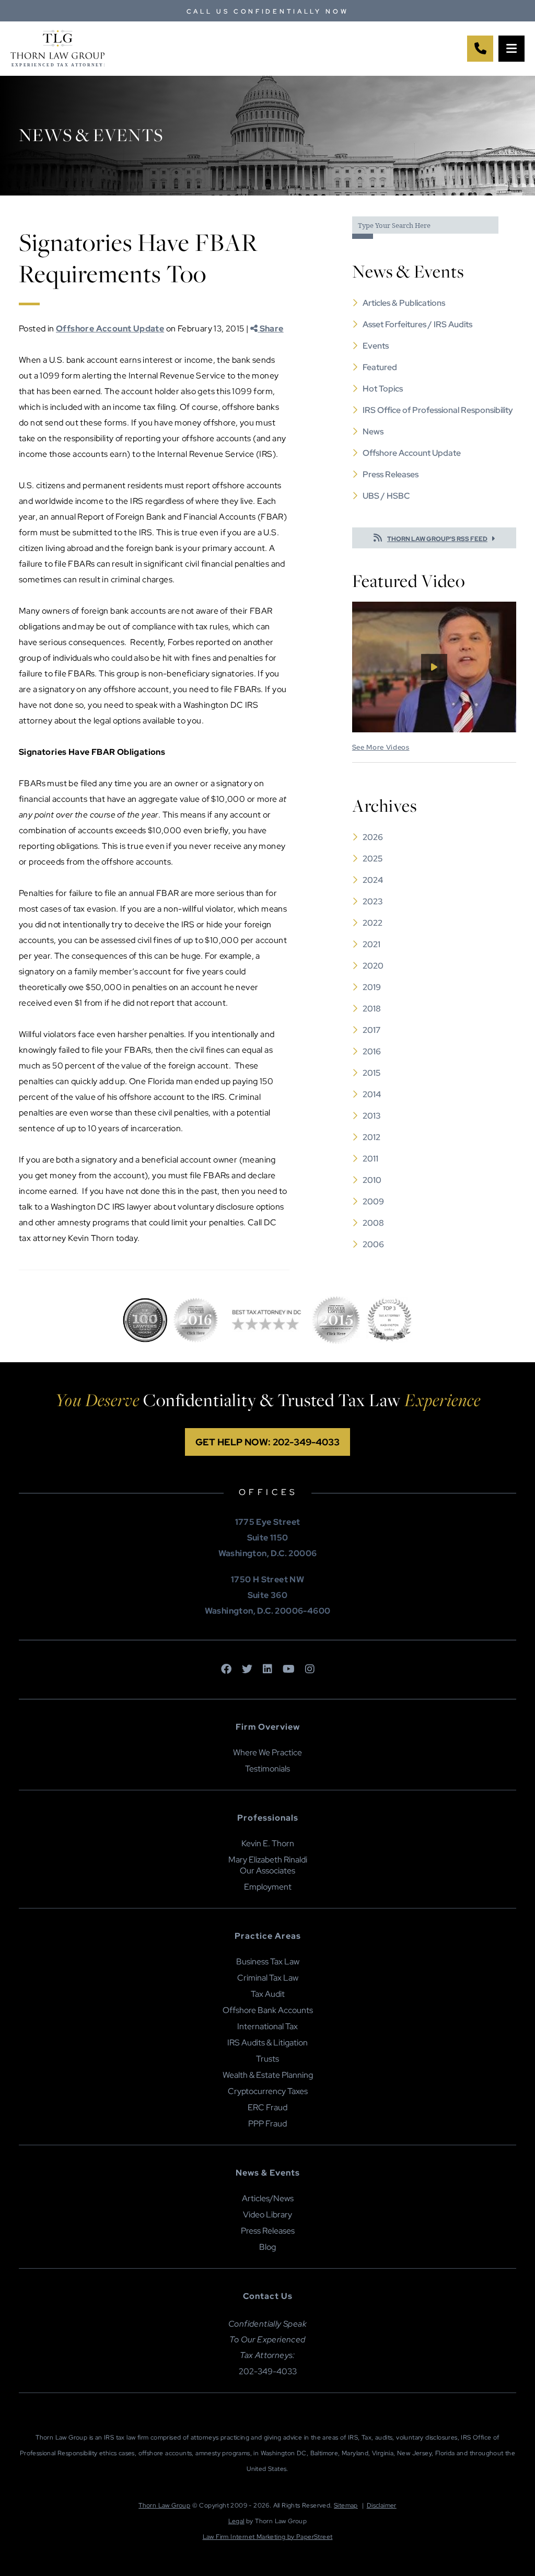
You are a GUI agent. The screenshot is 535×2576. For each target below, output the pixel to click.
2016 (372, 1051)
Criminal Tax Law (268, 1978)
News (373, 432)
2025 (373, 859)
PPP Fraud (267, 2124)
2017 (371, 1030)
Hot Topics (383, 389)
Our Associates (267, 1871)
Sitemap (346, 2505)
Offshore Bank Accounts (268, 2010)
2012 (371, 1137)
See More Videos (381, 747)
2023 (373, 901)
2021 (371, 944)
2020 (373, 966)
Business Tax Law (268, 1962)
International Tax (267, 2026)
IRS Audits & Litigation (267, 2043)
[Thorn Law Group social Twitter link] (247, 1670)
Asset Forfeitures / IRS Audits (417, 324)
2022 (373, 923)
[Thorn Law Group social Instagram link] (310, 1670)
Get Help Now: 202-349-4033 (267, 1442)
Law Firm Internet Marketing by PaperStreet (268, 2537)
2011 (370, 1159)
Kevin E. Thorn (268, 1843)
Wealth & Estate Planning (268, 2075)
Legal (236, 2521)
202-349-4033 (268, 2371)
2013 (372, 1116)
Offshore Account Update (110, 329)
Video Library (267, 2215)
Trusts (267, 2059)
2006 (373, 1244)
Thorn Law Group (164, 2505)
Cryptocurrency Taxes (268, 2091)
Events (376, 346)
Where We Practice (267, 1752)
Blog (267, 2247)
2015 (371, 1073)
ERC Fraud (267, 2107)
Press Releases (391, 474)
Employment (268, 1887)
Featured (380, 367)
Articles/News (268, 2198)
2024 (373, 880)
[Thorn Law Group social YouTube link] (289, 1670)
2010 (372, 1180)
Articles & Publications (404, 303)
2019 (372, 987)
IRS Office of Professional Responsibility (438, 410)
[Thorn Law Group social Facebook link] (226, 1670)
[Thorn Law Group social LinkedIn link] (267, 1670)
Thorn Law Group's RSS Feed (437, 539)
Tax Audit (268, 1994)
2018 (372, 1009)
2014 (372, 1094)
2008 (373, 1223)
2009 (373, 1201)
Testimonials (267, 1769)
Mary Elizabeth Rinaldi (268, 1860)
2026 (373, 837)
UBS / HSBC (386, 496)
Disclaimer (382, 2505)
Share (270, 329)
